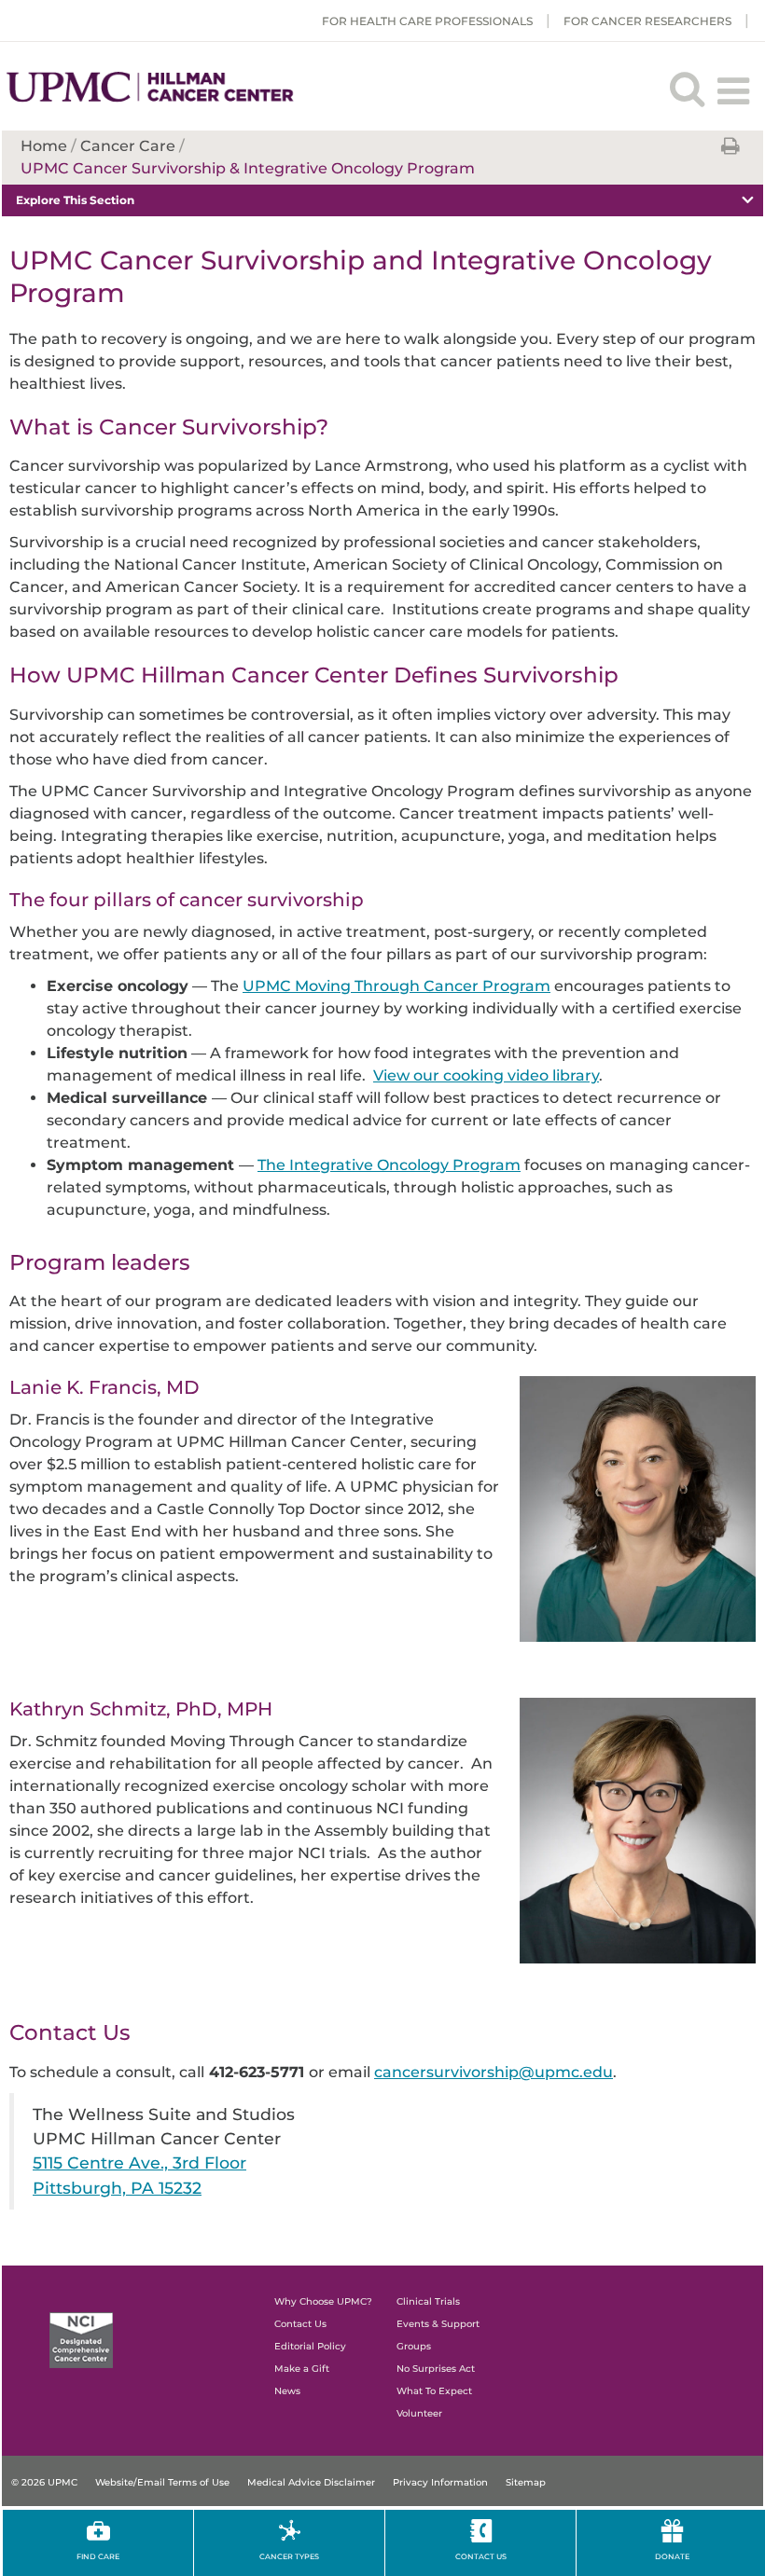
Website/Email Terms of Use (162, 2482)
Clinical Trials (428, 2301)
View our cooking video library (486, 1075)
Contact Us (300, 2324)
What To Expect (434, 2391)
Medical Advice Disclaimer (311, 2482)
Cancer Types (289, 2556)
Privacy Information (440, 2482)
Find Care (98, 2556)
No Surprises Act (436, 2369)
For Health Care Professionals (427, 21)
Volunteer (419, 2413)
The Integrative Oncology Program (389, 1165)
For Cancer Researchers (647, 21)
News (287, 2391)
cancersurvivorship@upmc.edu (494, 2072)
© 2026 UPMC (44, 2482)
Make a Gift (302, 2369)
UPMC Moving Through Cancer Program (396, 986)
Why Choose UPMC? (323, 2301)
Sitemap (526, 2482)
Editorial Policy (310, 2346)
